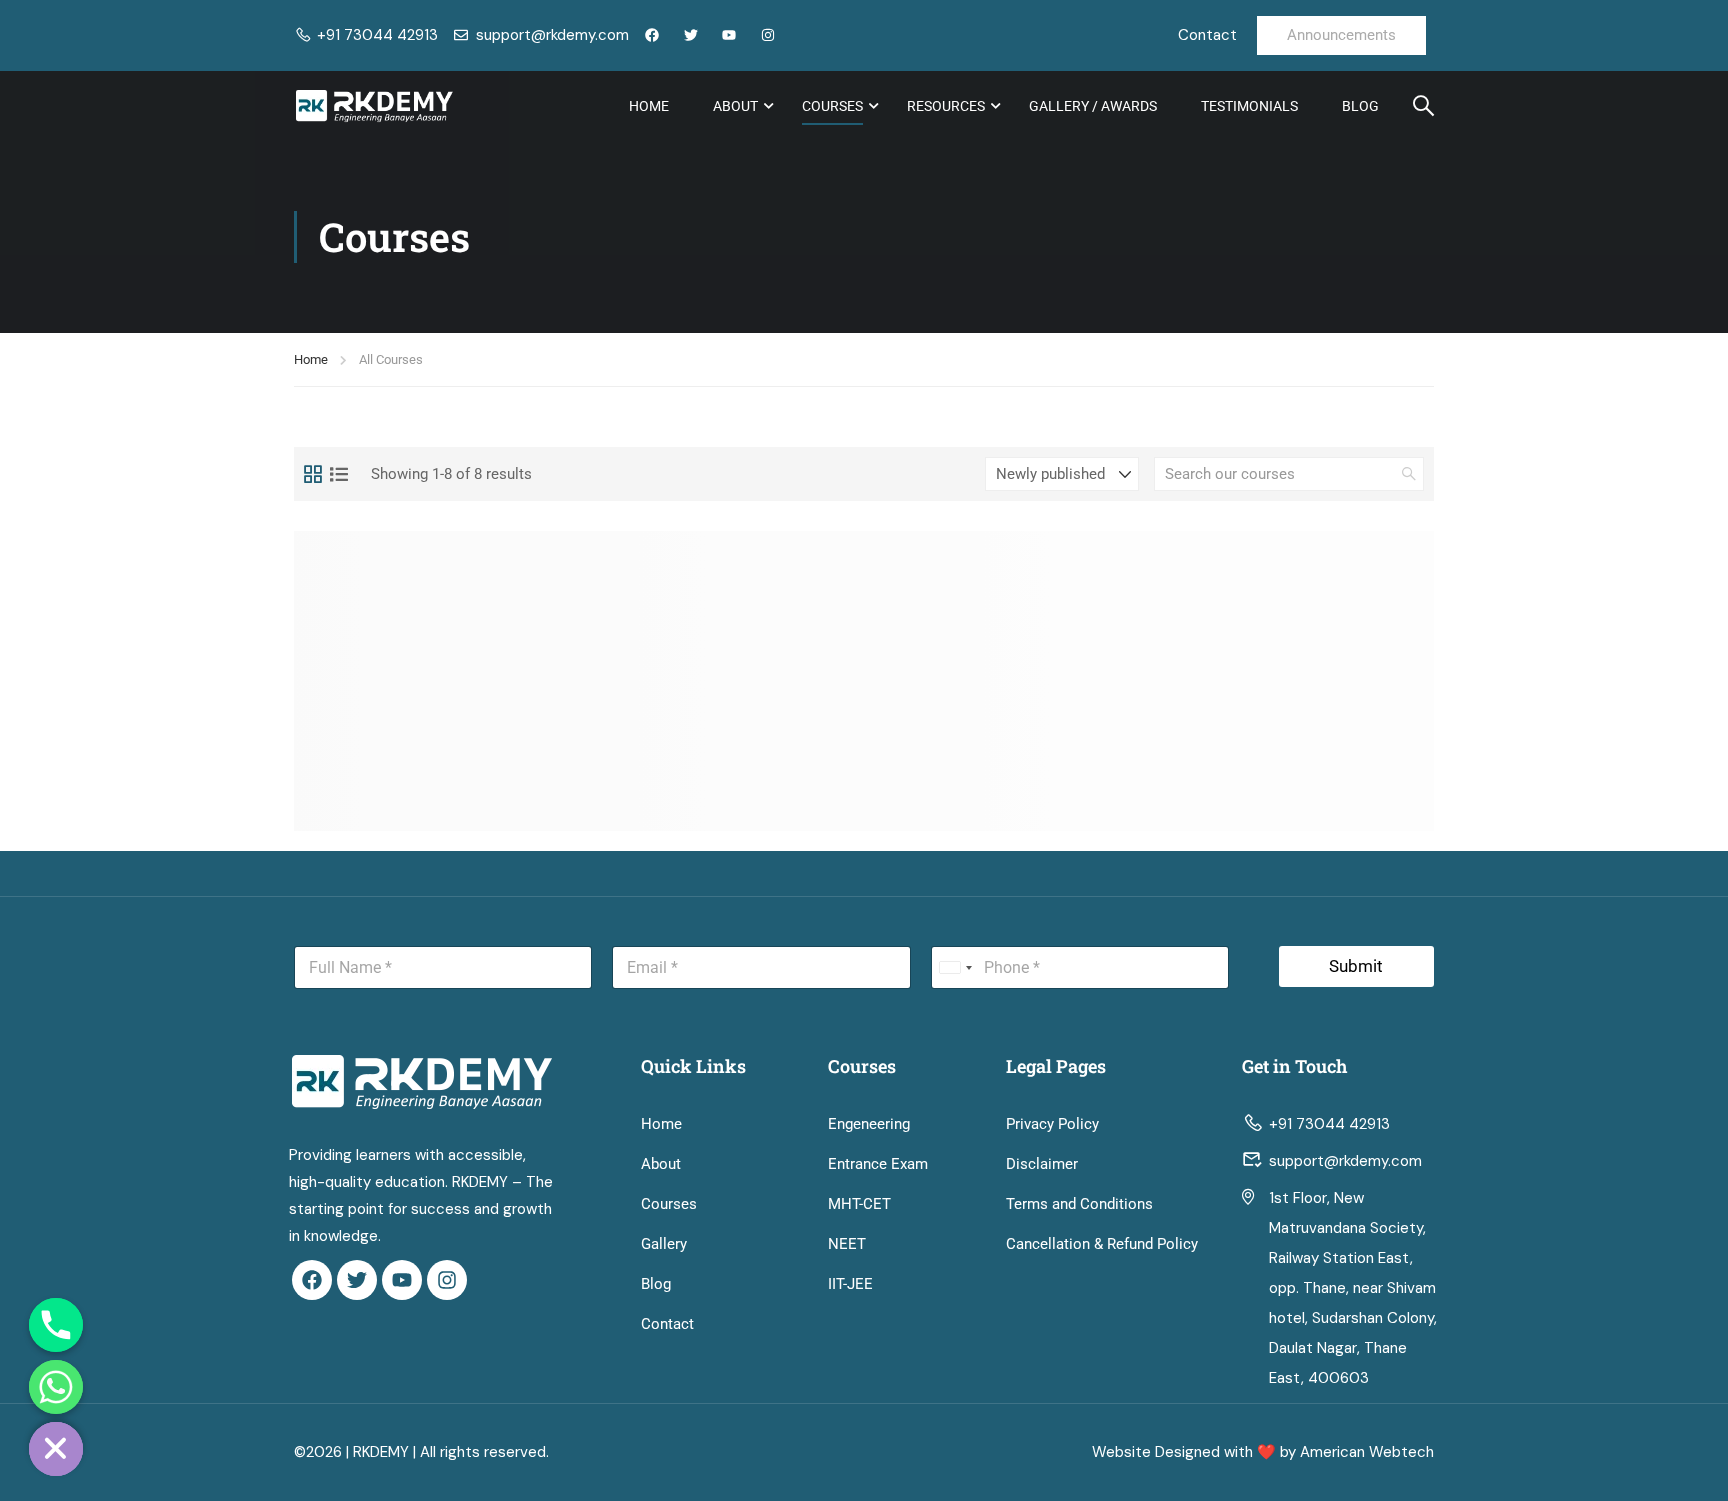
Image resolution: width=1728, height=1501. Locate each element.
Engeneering (869, 1124)
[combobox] (955, 967)
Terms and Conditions (1079, 1204)
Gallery (664, 1244)
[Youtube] (402, 1280)
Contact (667, 1324)
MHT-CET (859, 1204)
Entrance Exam (878, 1164)
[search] (1409, 474)
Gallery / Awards (1093, 106)
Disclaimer (1042, 1164)
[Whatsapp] (56, 1387)
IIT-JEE (850, 1284)
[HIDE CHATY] (56, 1449)
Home (649, 106)
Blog (1360, 106)
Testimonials (1249, 106)
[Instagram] (447, 1280)
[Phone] (56, 1325)
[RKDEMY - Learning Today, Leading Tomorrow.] (374, 106)
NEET (847, 1244)
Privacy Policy (1052, 1124)
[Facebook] (312, 1280)
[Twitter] (357, 1280)
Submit (1356, 966)
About (735, 106)
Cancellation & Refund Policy (1102, 1244)
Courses (832, 106)
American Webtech (1367, 1452)
